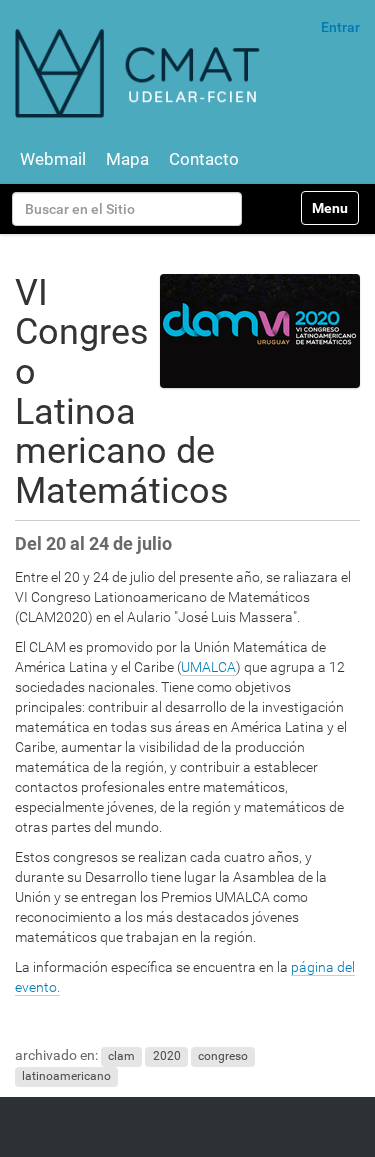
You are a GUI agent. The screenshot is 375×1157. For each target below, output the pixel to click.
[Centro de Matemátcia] (140, 72)
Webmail (53, 159)
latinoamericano (66, 1076)
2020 (167, 1056)
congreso (223, 1056)
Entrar (340, 27)
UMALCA (208, 667)
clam (121, 1056)
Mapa (127, 159)
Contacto (204, 159)
